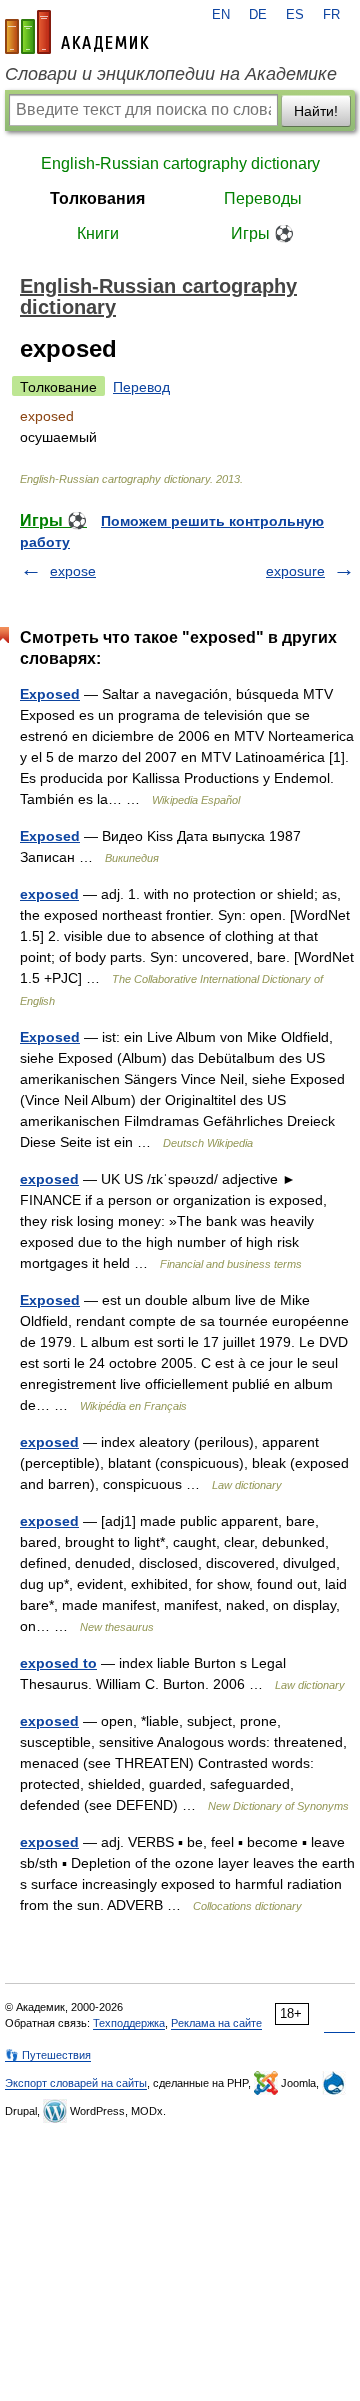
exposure (295, 571)
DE (258, 15)
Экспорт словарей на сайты (76, 2083)
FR (331, 15)
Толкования (97, 198)
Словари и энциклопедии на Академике (171, 74)
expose (73, 571)
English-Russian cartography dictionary (180, 163)
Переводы (263, 198)
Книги (98, 233)
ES (295, 15)
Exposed (50, 694)
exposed (49, 894)
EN (221, 15)
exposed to (58, 1663)
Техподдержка (129, 2023)
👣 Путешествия (48, 2055)
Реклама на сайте (216, 2023)
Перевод (141, 387)
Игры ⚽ (262, 233)
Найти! (316, 111)
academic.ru (77, 32)
